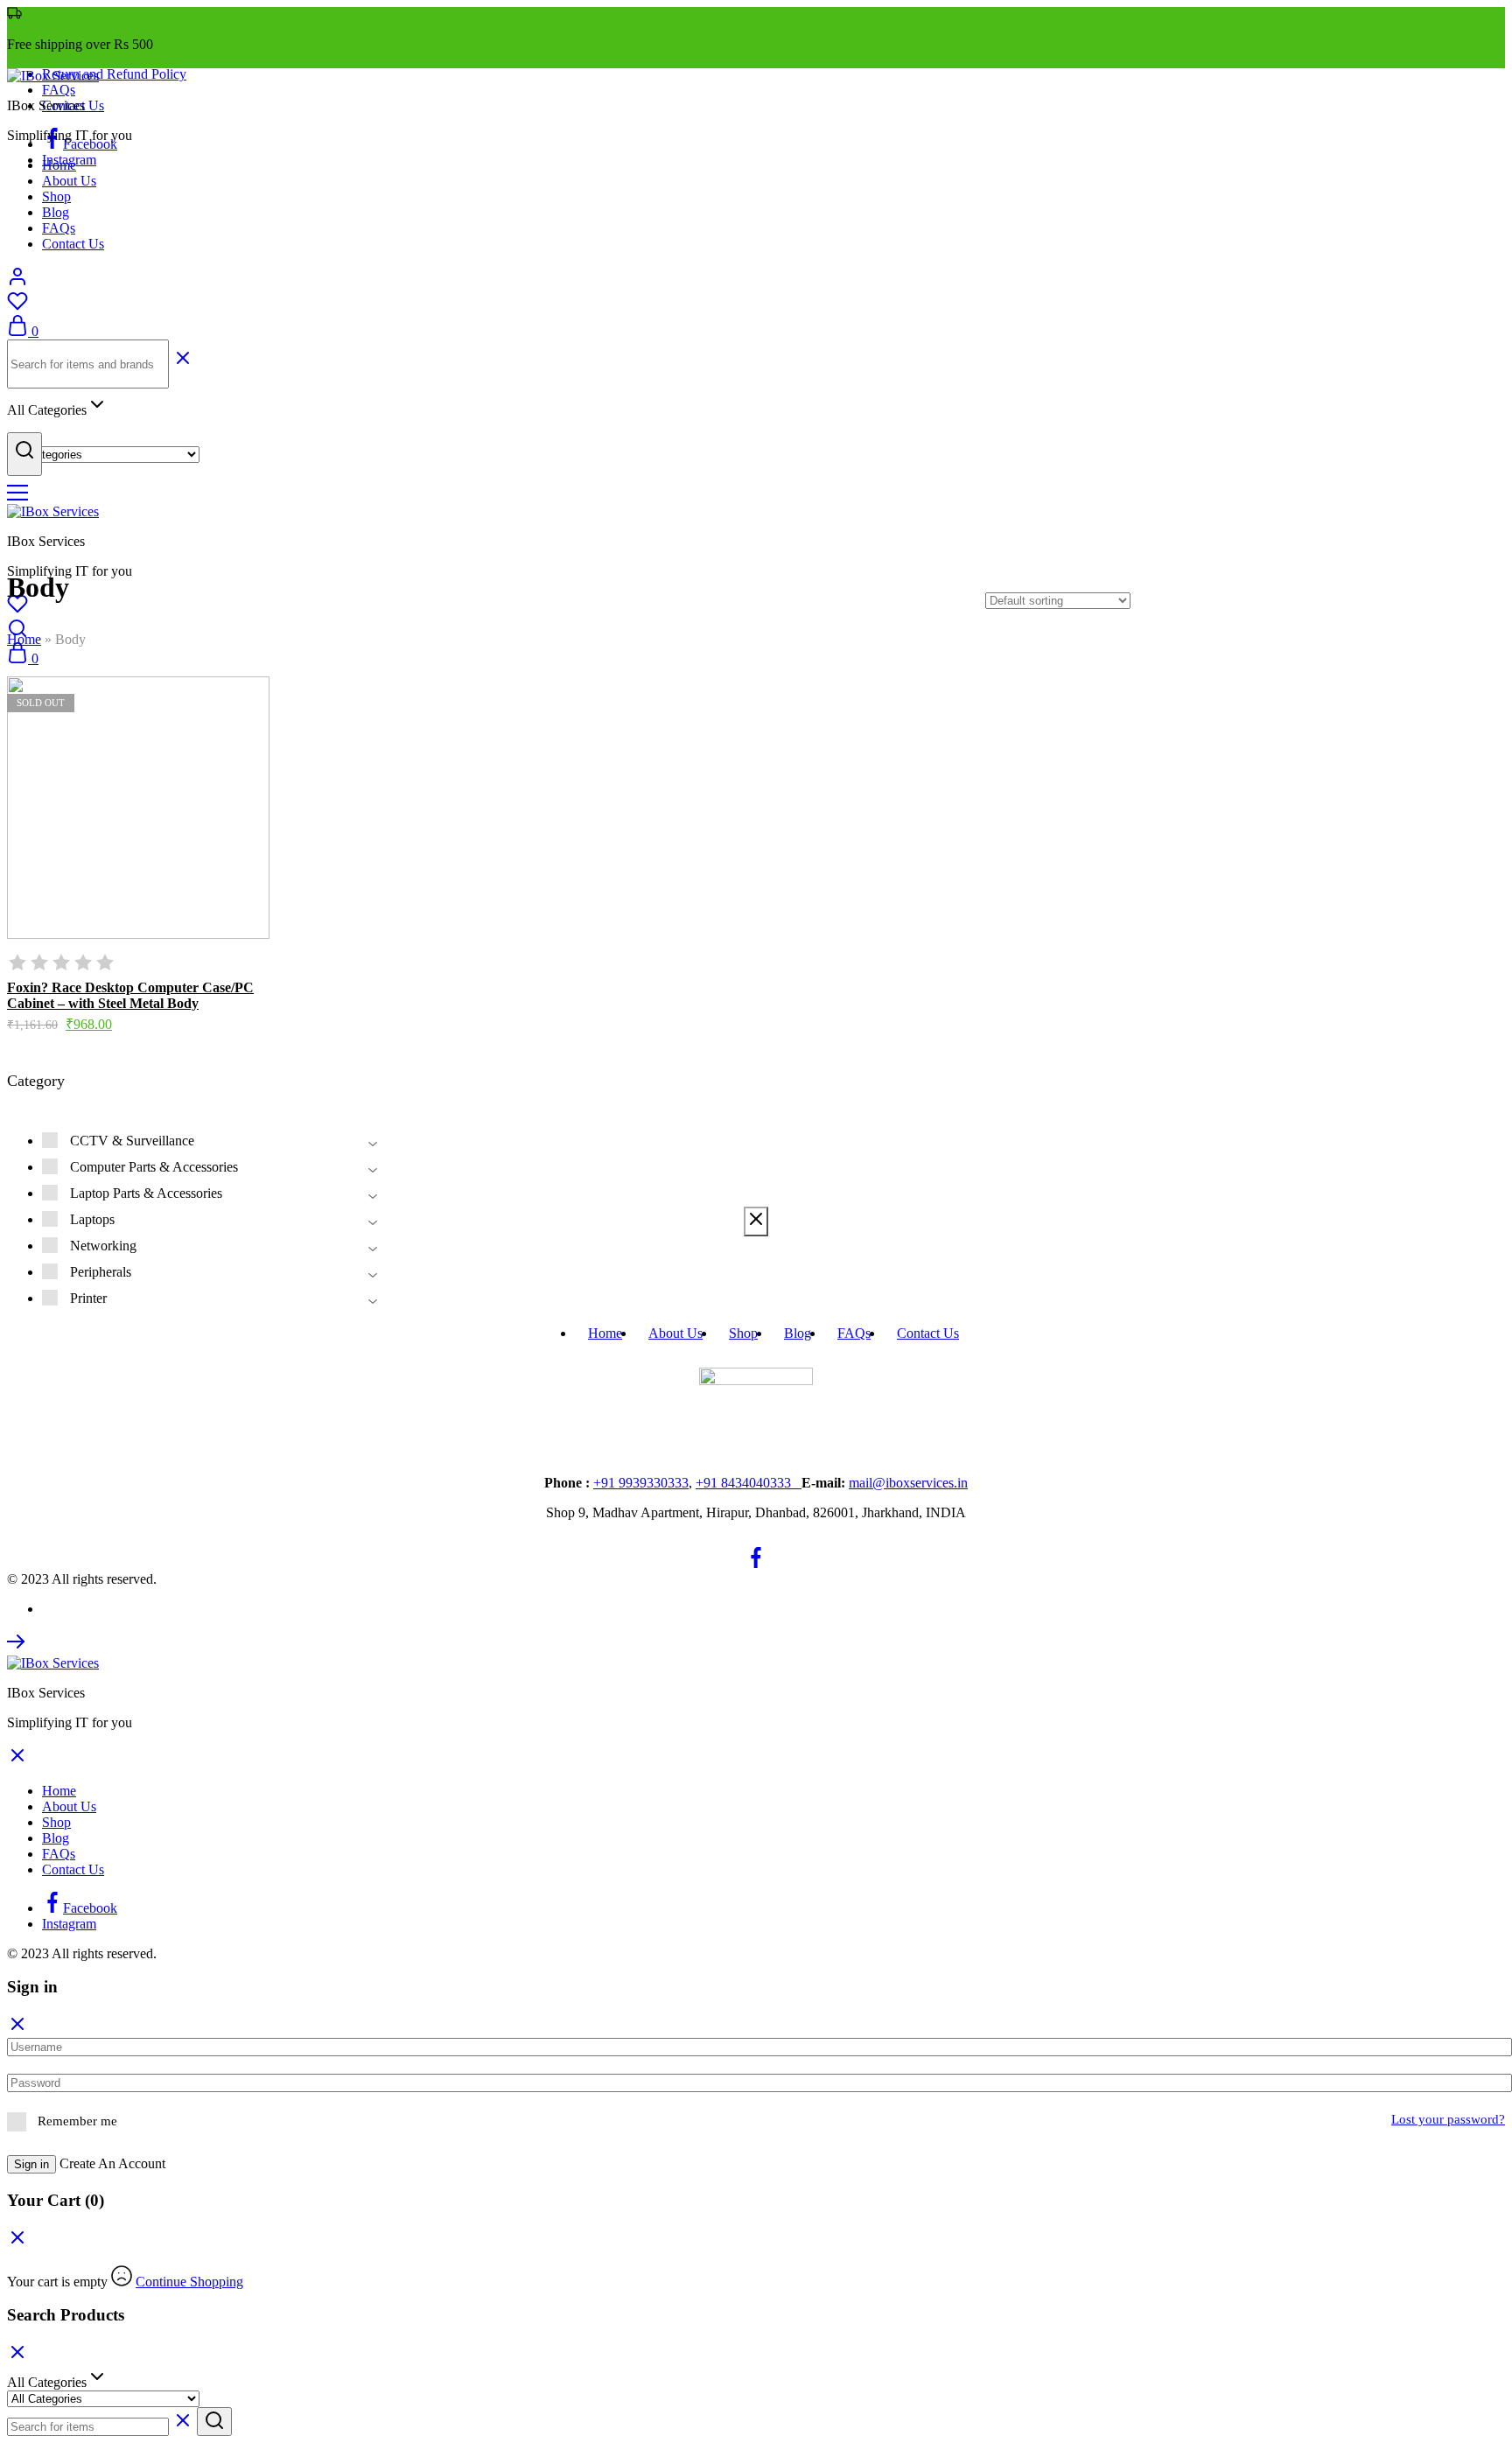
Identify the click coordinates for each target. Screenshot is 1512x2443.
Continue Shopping (189, 2282)
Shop (56, 196)
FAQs (59, 90)
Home (59, 165)
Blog (56, 212)
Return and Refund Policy (114, 74)
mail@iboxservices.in (908, 1483)
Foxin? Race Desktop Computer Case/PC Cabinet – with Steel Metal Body (130, 995)
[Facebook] (756, 1563)
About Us (69, 181)
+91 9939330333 (641, 1483)
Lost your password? (1448, 2119)
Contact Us (73, 244)
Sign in (31, 2164)
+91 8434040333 (749, 1483)
